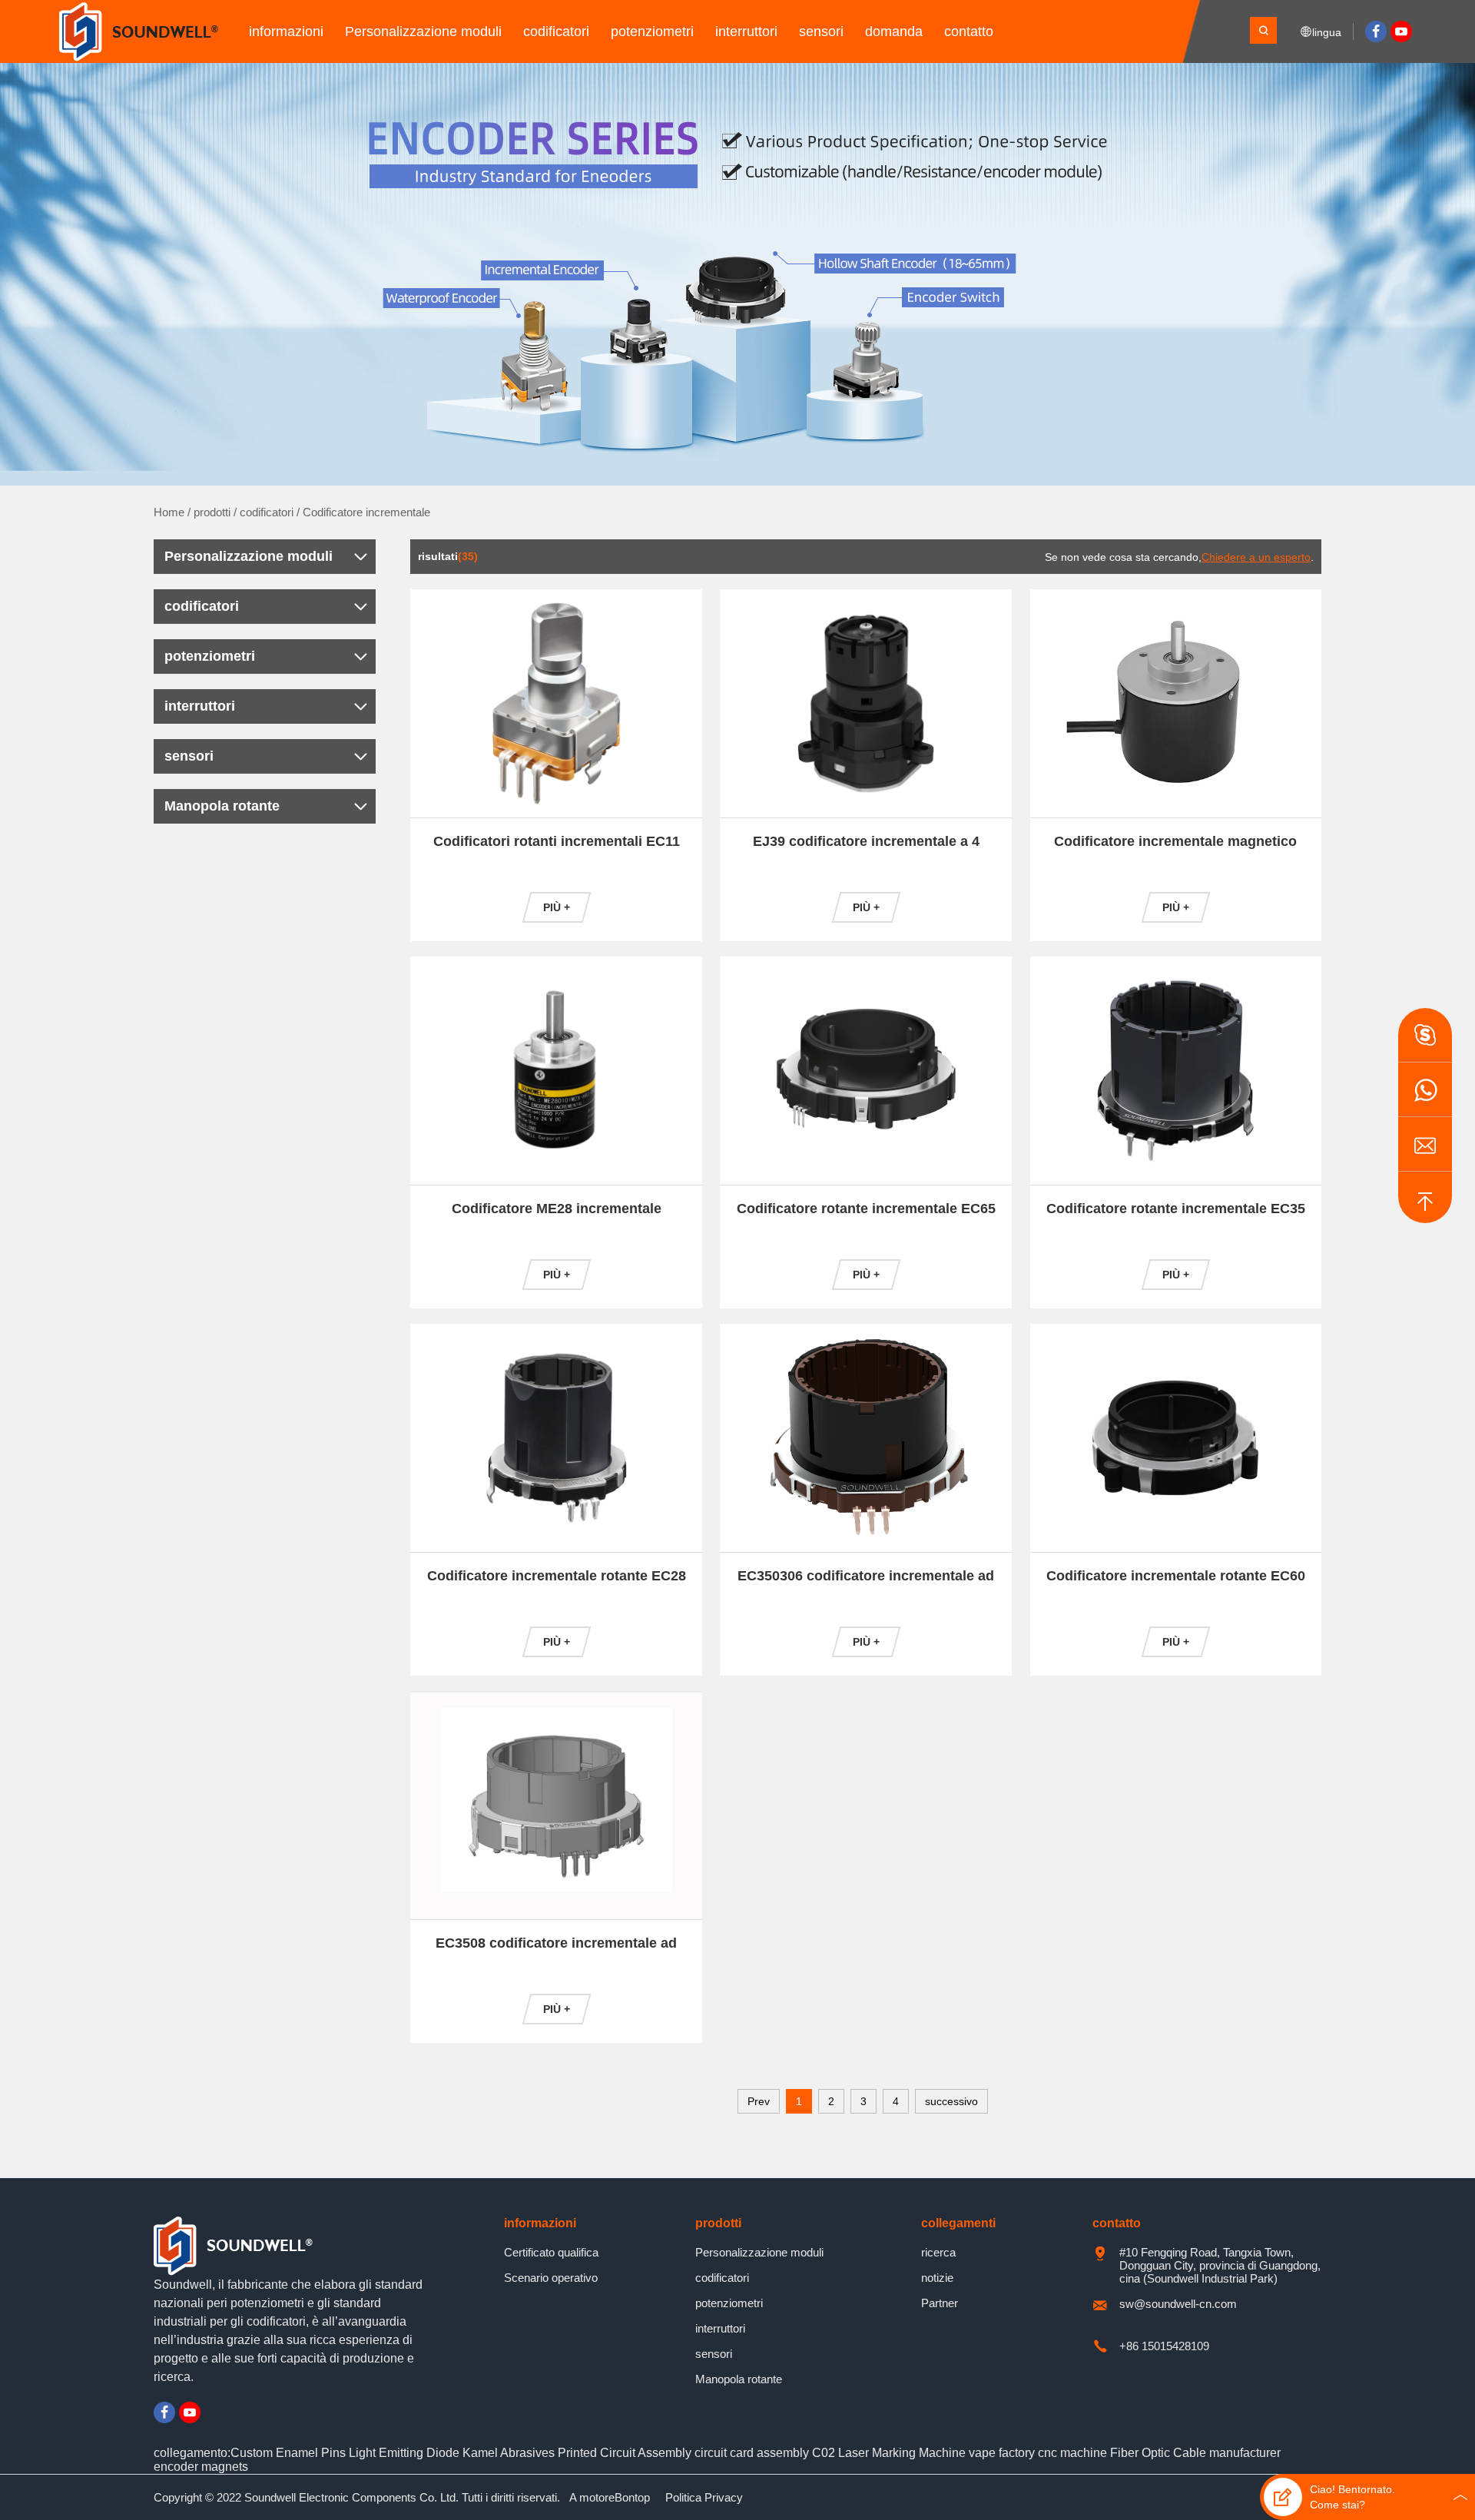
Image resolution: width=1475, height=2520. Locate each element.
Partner (940, 2303)
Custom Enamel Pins (288, 2453)
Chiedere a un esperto (1256, 557)
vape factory (1003, 2453)
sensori (821, 31)
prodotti (212, 512)
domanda (894, 31)
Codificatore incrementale (366, 512)
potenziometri (652, 31)
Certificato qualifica (551, 2252)
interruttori (746, 31)
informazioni (286, 31)
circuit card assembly (752, 2453)
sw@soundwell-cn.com (1178, 2304)
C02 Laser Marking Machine (889, 2453)
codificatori (556, 31)
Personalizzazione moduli (423, 31)
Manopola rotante (222, 806)
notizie (937, 2278)
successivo (951, 2101)
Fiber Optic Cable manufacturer (1195, 2453)
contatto (969, 31)
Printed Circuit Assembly (625, 2453)
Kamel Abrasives (509, 2453)
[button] (1425, 1035)
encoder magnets (201, 2467)
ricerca (938, 2252)
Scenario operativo (551, 2278)
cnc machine (1072, 2453)
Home (169, 512)
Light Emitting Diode (404, 2453)
